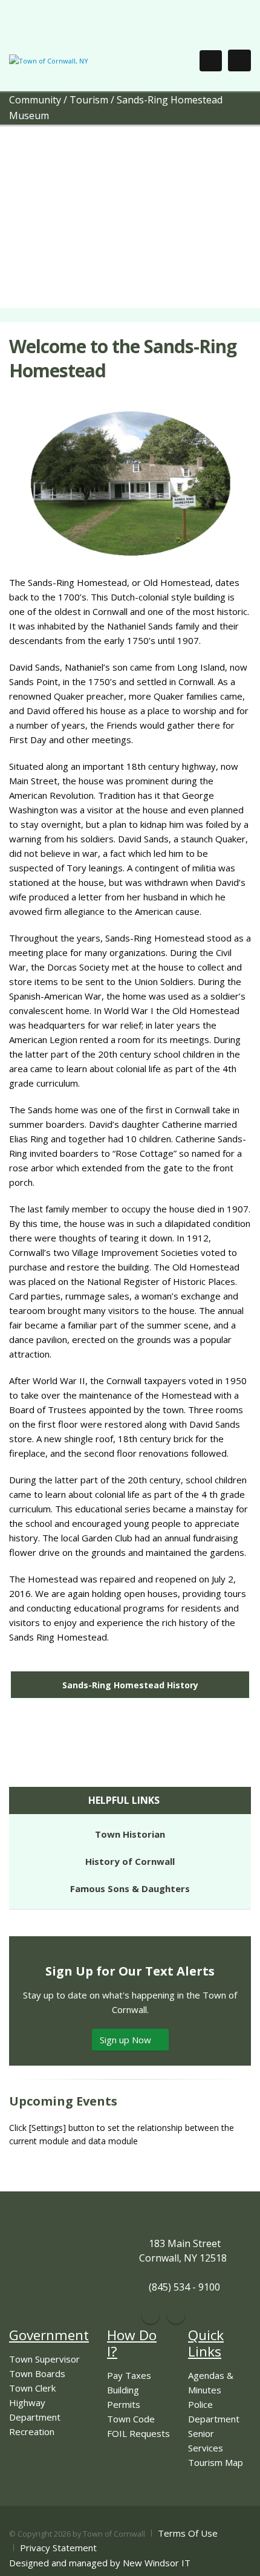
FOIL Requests (138, 2433)
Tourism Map (216, 2462)
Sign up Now (127, 2040)
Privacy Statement (58, 2548)
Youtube (176, 2315)
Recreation (32, 2431)
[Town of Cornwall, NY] (49, 60)
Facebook (151, 2315)
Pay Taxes (129, 2375)
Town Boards (37, 2373)
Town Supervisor (44, 2359)
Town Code (131, 2419)
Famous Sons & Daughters (130, 1888)
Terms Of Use (188, 2533)
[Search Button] (211, 61)
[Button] (239, 60)
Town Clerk (32, 2388)
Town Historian (130, 1834)
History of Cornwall (130, 1861)
